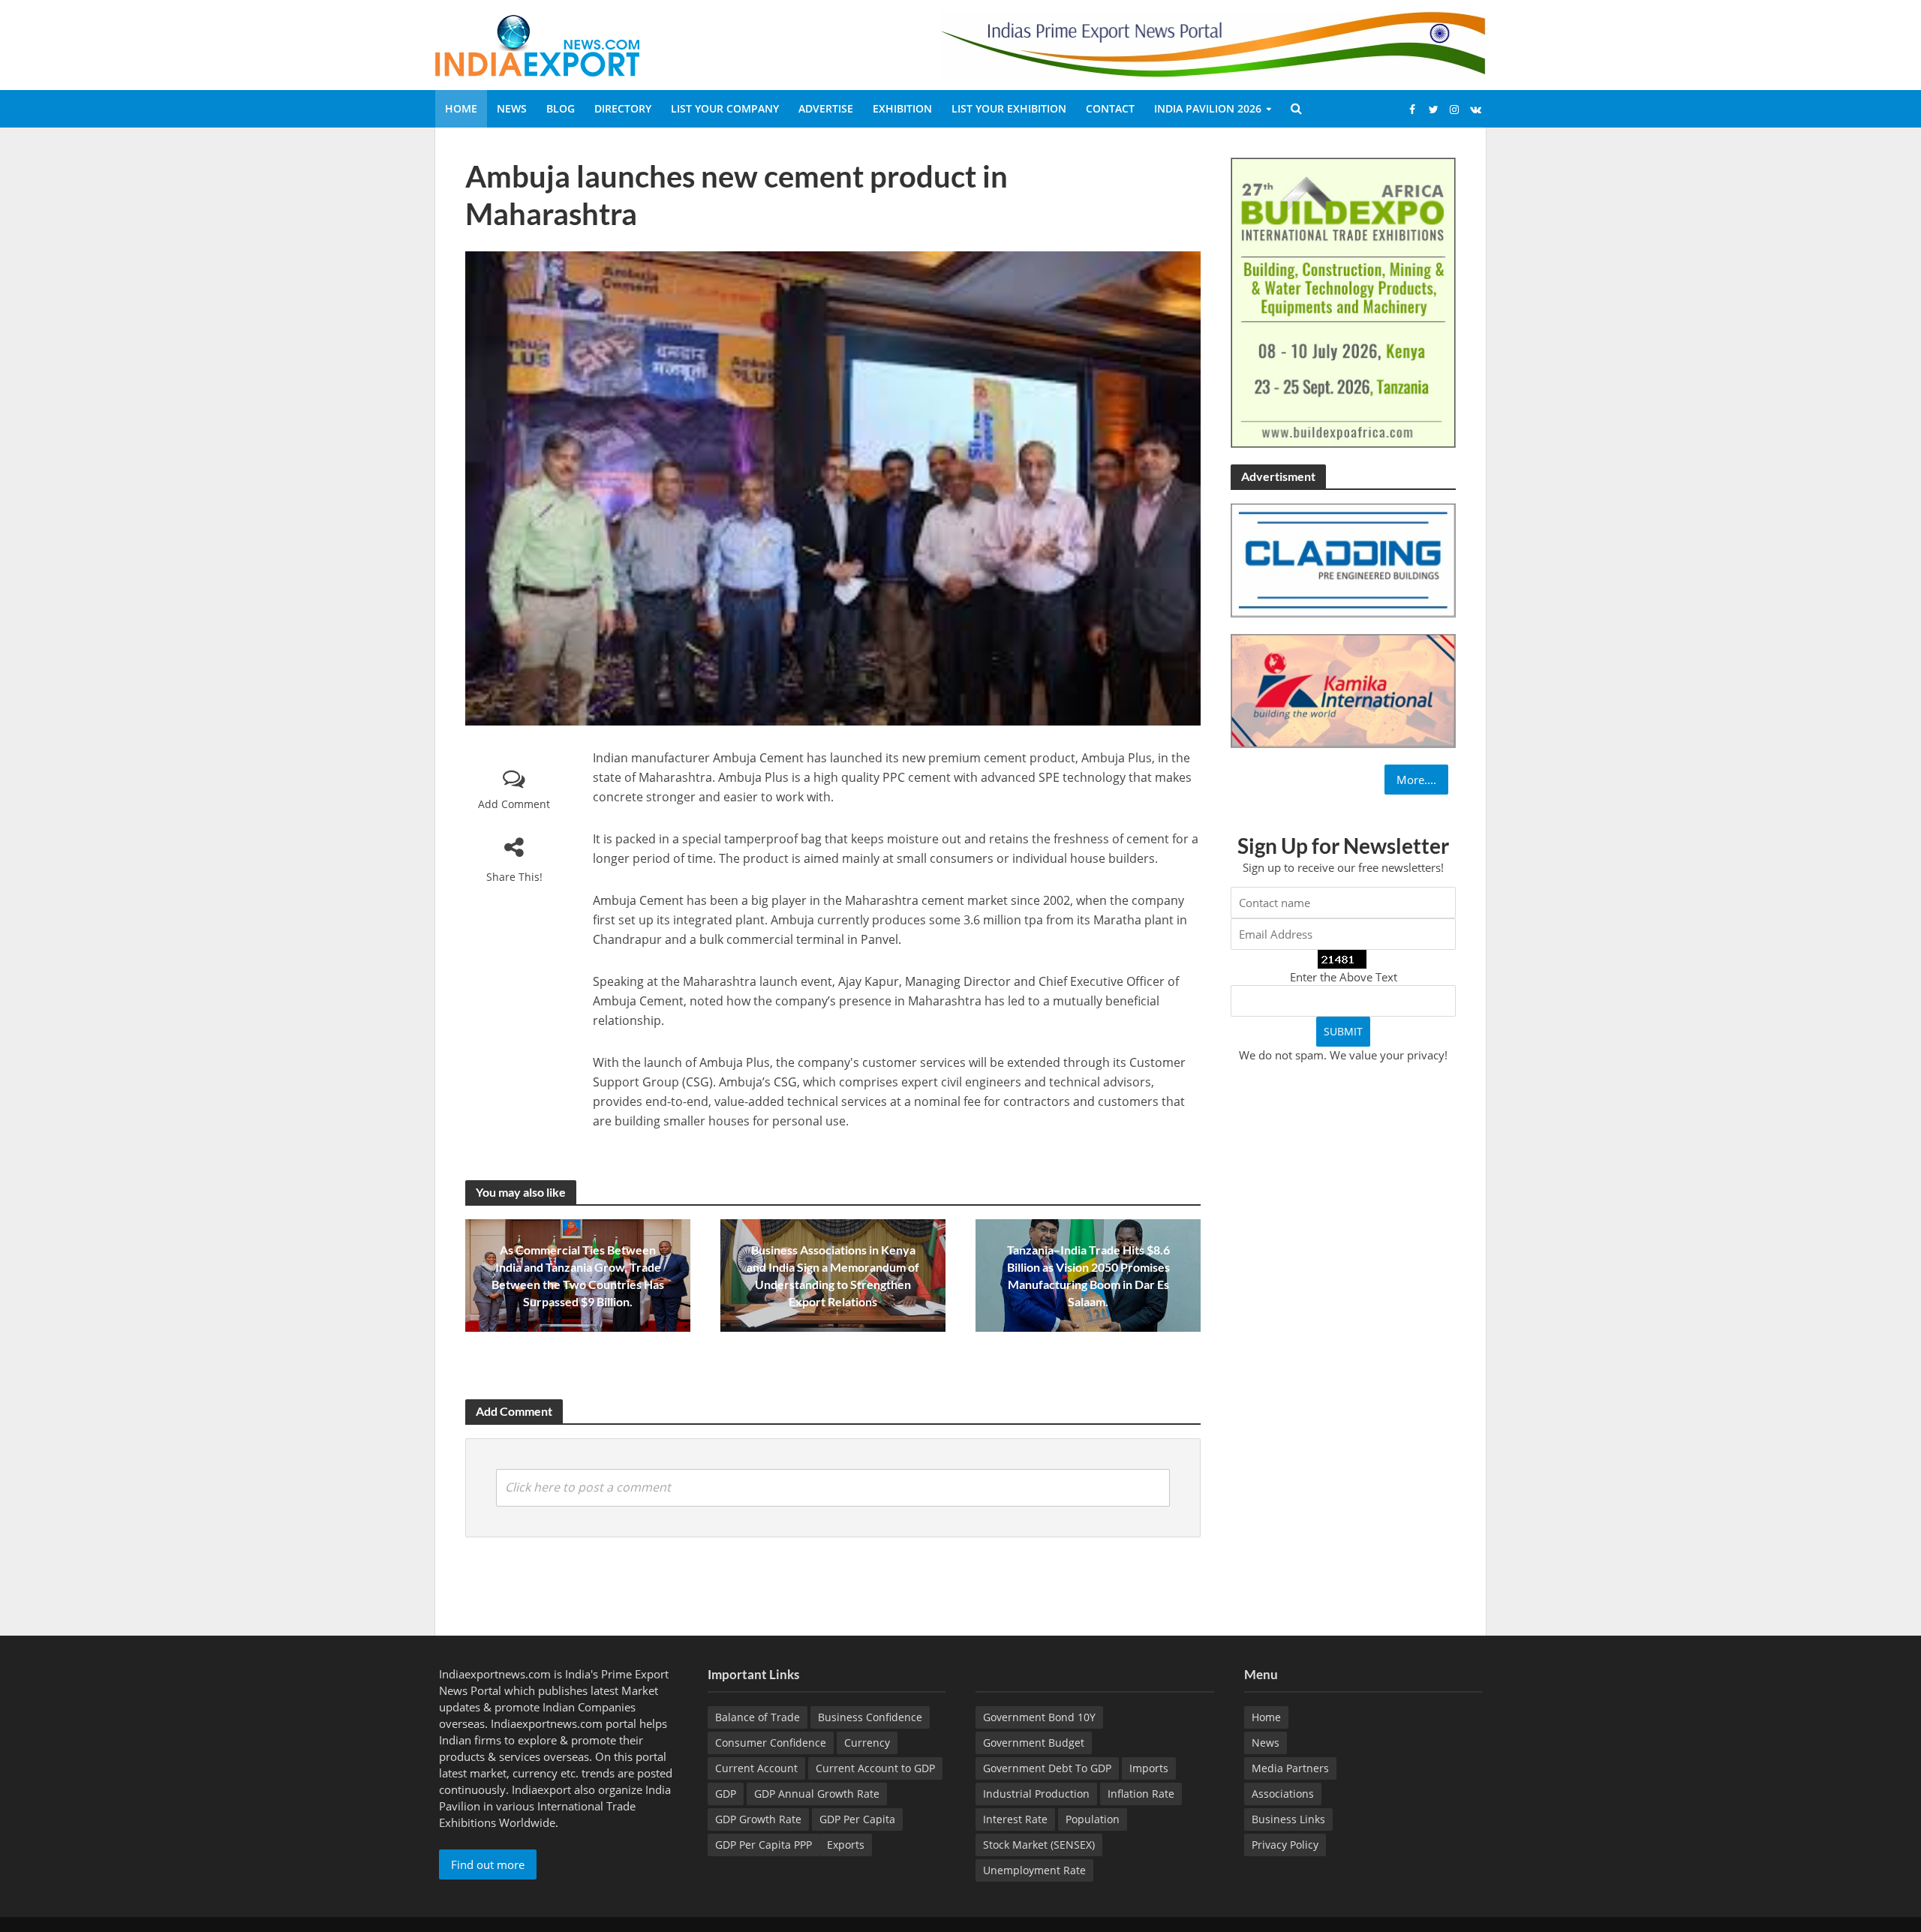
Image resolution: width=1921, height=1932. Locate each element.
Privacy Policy (1285, 1845)
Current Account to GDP (875, 1768)
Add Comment (514, 804)
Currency (867, 1743)
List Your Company (725, 108)
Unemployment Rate (1034, 1870)
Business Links (1288, 1819)
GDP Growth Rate (758, 1819)
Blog (561, 108)
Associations (1283, 1794)
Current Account (756, 1768)
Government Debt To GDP (1047, 1768)
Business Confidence (870, 1717)
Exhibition (902, 108)
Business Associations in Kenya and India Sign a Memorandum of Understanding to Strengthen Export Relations (833, 1275)
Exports (846, 1845)
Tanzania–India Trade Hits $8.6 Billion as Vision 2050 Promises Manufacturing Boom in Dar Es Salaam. (1088, 1275)
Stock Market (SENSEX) (1039, 1845)
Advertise (826, 108)
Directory (623, 108)
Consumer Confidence (771, 1743)
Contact (1110, 108)
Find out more (488, 1864)
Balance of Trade (758, 1717)
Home (461, 108)
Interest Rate (1015, 1819)
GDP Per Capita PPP (764, 1845)
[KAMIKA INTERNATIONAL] (1343, 690)
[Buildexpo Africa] (1343, 302)
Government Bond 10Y (1039, 1717)
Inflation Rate (1141, 1794)
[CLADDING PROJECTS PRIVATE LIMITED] (1343, 559)
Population (1093, 1819)
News (512, 108)
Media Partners (1290, 1768)
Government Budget (1034, 1743)
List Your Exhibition (1009, 108)
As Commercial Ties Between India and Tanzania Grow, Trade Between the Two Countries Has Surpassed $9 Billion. (578, 1275)
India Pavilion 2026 (1208, 108)
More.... (1416, 780)
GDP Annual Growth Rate (817, 1794)
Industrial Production (1036, 1794)
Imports (1149, 1768)
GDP (726, 1794)
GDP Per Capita (857, 1819)
